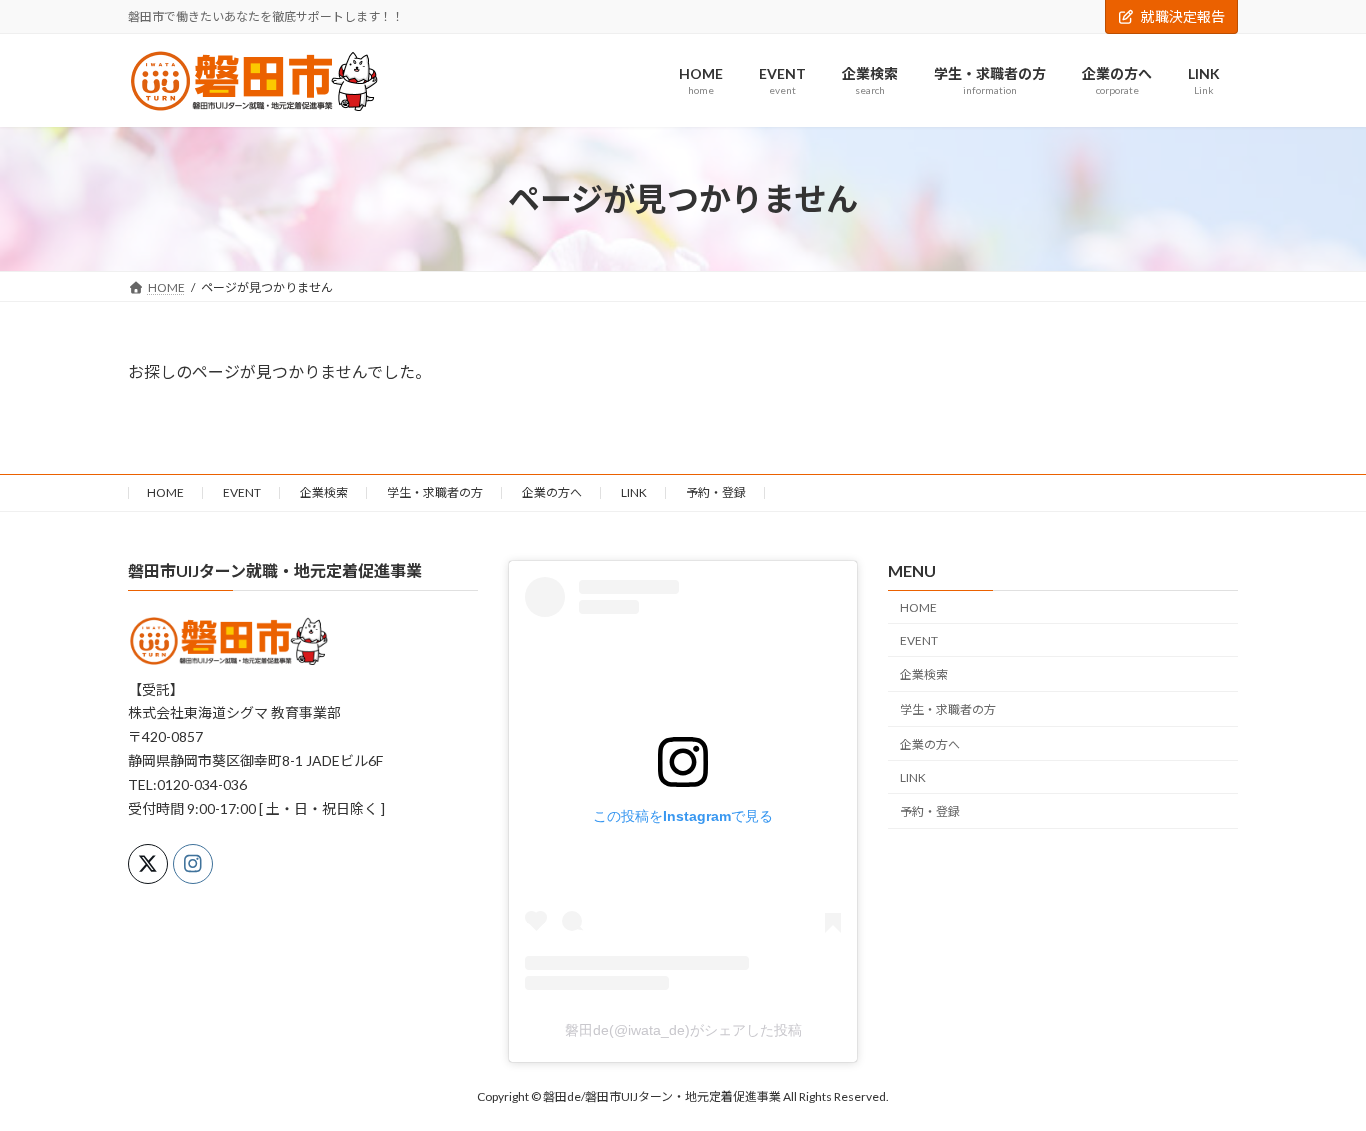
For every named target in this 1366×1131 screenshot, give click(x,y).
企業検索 (324, 492)
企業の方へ (552, 492)
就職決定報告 (1183, 16)
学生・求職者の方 (435, 492)
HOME (165, 492)
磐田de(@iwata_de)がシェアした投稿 (683, 1029)
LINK (634, 492)
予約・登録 (716, 492)
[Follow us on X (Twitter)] (148, 864)
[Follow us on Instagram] (193, 864)
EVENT (242, 492)
